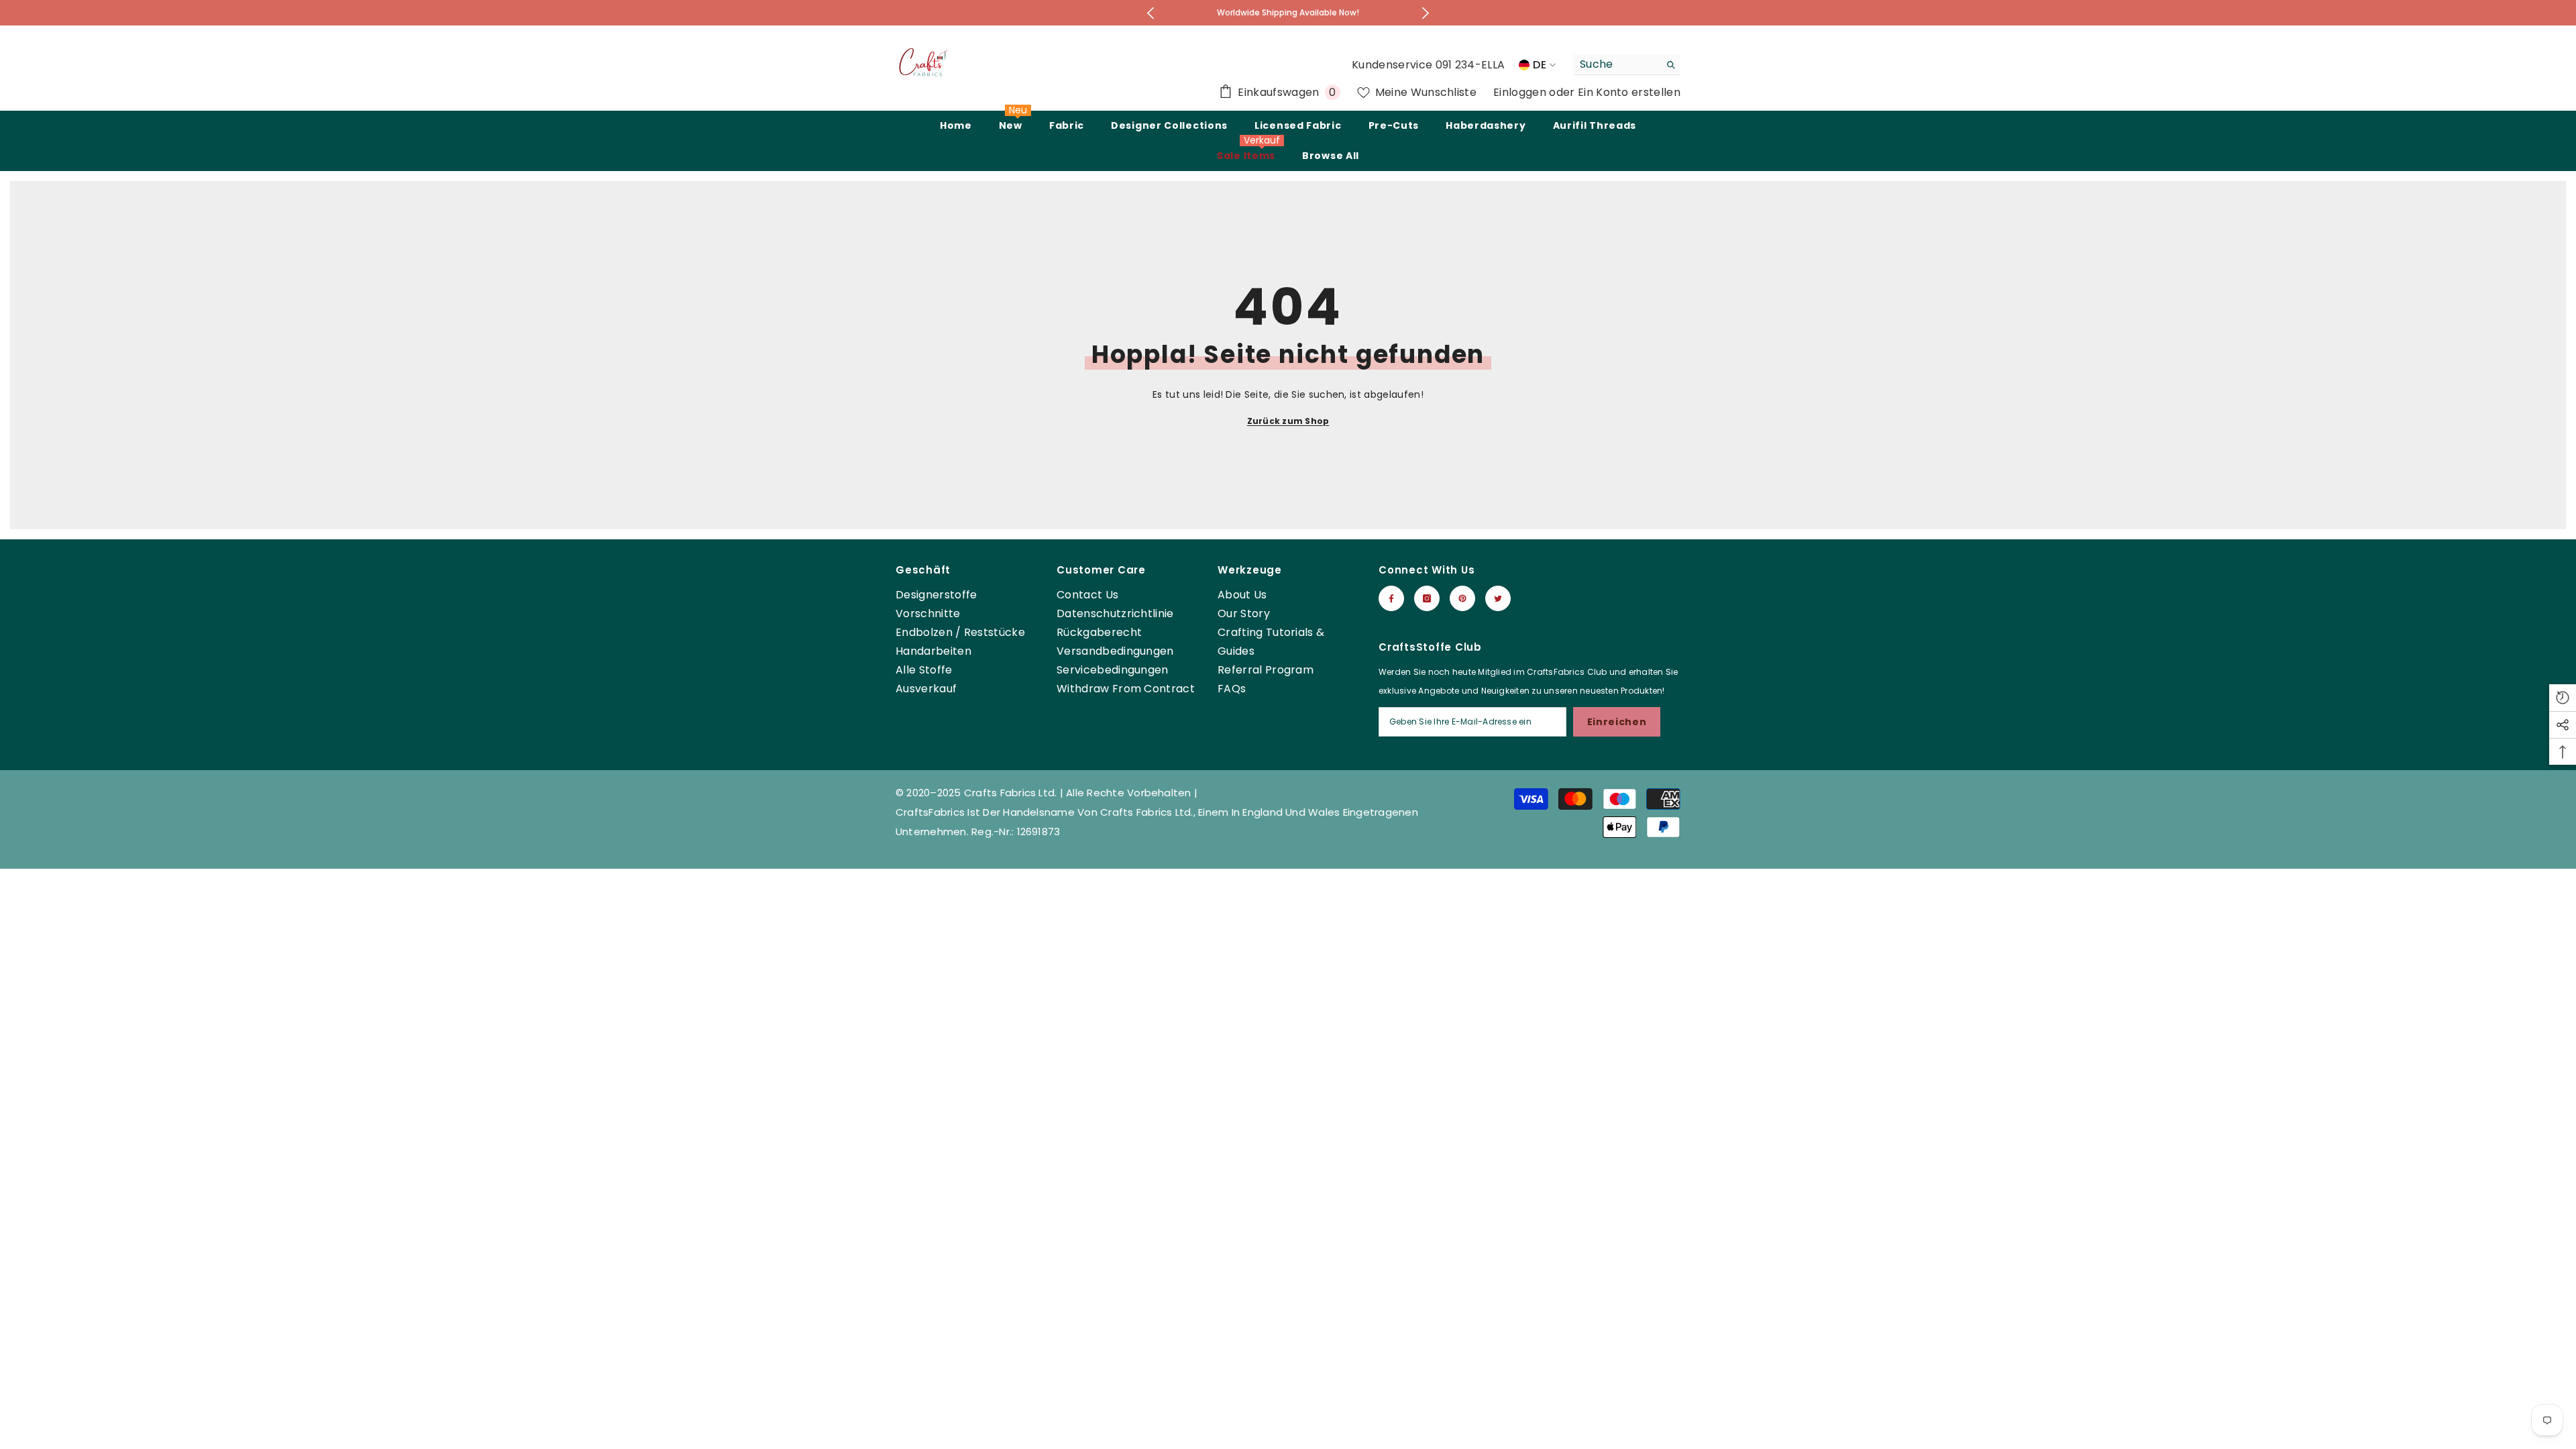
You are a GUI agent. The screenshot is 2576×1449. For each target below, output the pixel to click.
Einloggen (1521, 92)
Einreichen (1617, 722)
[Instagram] (1427, 598)
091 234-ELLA (1470, 65)
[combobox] (1616, 64)
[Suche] (1627, 65)
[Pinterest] (1462, 598)
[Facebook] (1391, 598)
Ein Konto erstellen (1629, 92)
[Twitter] (1498, 598)
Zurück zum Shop (1288, 421)
